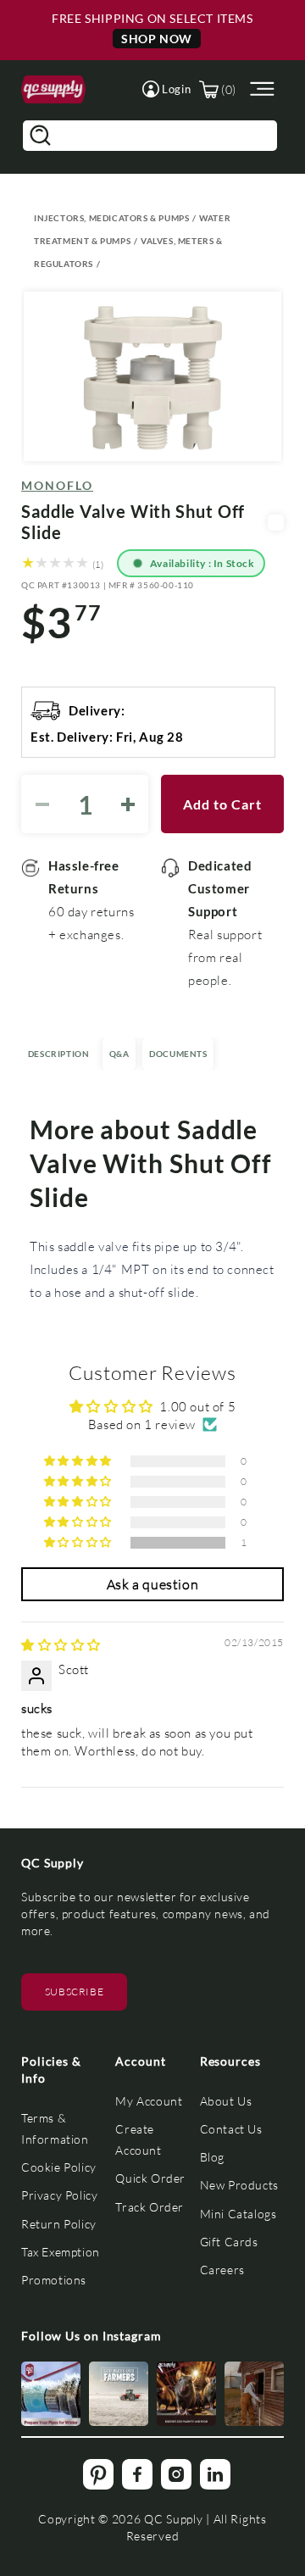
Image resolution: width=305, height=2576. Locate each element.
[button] (166, 89)
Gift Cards (229, 2242)
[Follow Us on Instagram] (51, 2394)
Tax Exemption (61, 2252)
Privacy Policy (59, 2195)
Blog (212, 2157)
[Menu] (260, 89)
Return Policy (59, 2224)
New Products (239, 2185)
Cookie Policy (59, 2167)
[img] (61, 1644)
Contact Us (231, 2129)
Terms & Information (55, 2128)
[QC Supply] (53, 89)
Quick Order (150, 2178)
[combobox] (150, 136)
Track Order (150, 2207)
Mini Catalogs (238, 2214)
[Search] (40, 136)
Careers (222, 2270)
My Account (149, 2101)
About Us (226, 2101)
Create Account (138, 2139)
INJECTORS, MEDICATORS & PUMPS (111, 218)
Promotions (54, 2280)
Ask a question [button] (152, 1584)
